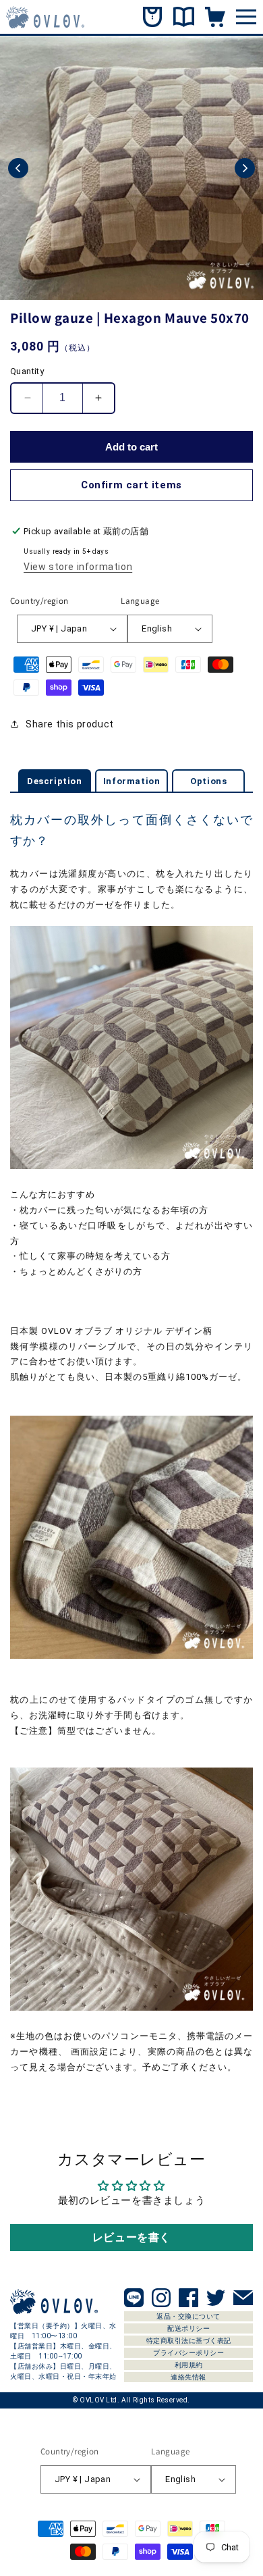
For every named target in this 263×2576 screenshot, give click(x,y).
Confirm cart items (131, 485)
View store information (78, 567)
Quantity (27, 371)
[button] (18, 168)
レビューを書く (131, 2237)
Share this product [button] (70, 724)
